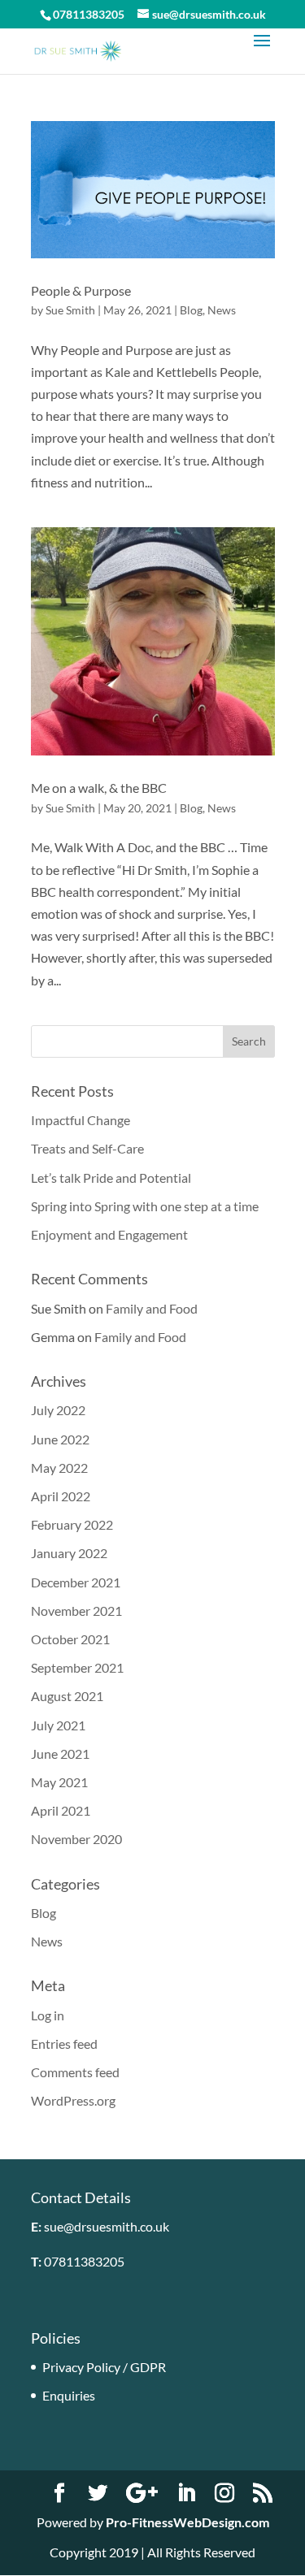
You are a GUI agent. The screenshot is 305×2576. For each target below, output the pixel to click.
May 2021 (59, 1782)
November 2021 (76, 1611)
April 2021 (61, 1810)
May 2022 (59, 1468)
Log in (48, 2015)
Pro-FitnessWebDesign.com (187, 2522)
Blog (191, 310)
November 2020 (76, 1839)
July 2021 (58, 1725)
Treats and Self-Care (87, 1148)
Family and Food (152, 1308)
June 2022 (60, 1439)
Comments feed (75, 2072)
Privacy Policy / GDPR (104, 2367)
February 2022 (72, 1524)
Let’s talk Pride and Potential (111, 1178)
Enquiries (69, 2395)
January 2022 (69, 1553)
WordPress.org (73, 2100)
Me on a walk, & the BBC (99, 788)
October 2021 (70, 1639)
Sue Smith (70, 310)
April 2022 (61, 1496)
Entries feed (64, 2043)
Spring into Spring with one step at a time (145, 1206)
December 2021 (76, 1582)
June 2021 (60, 1753)
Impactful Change (81, 1120)
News (222, 310)
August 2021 (67, 1696)
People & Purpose (81, 290)
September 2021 (77, 1667)
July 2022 (58, 1410)
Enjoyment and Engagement (109, 1234)
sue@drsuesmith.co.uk (107, 2226)
